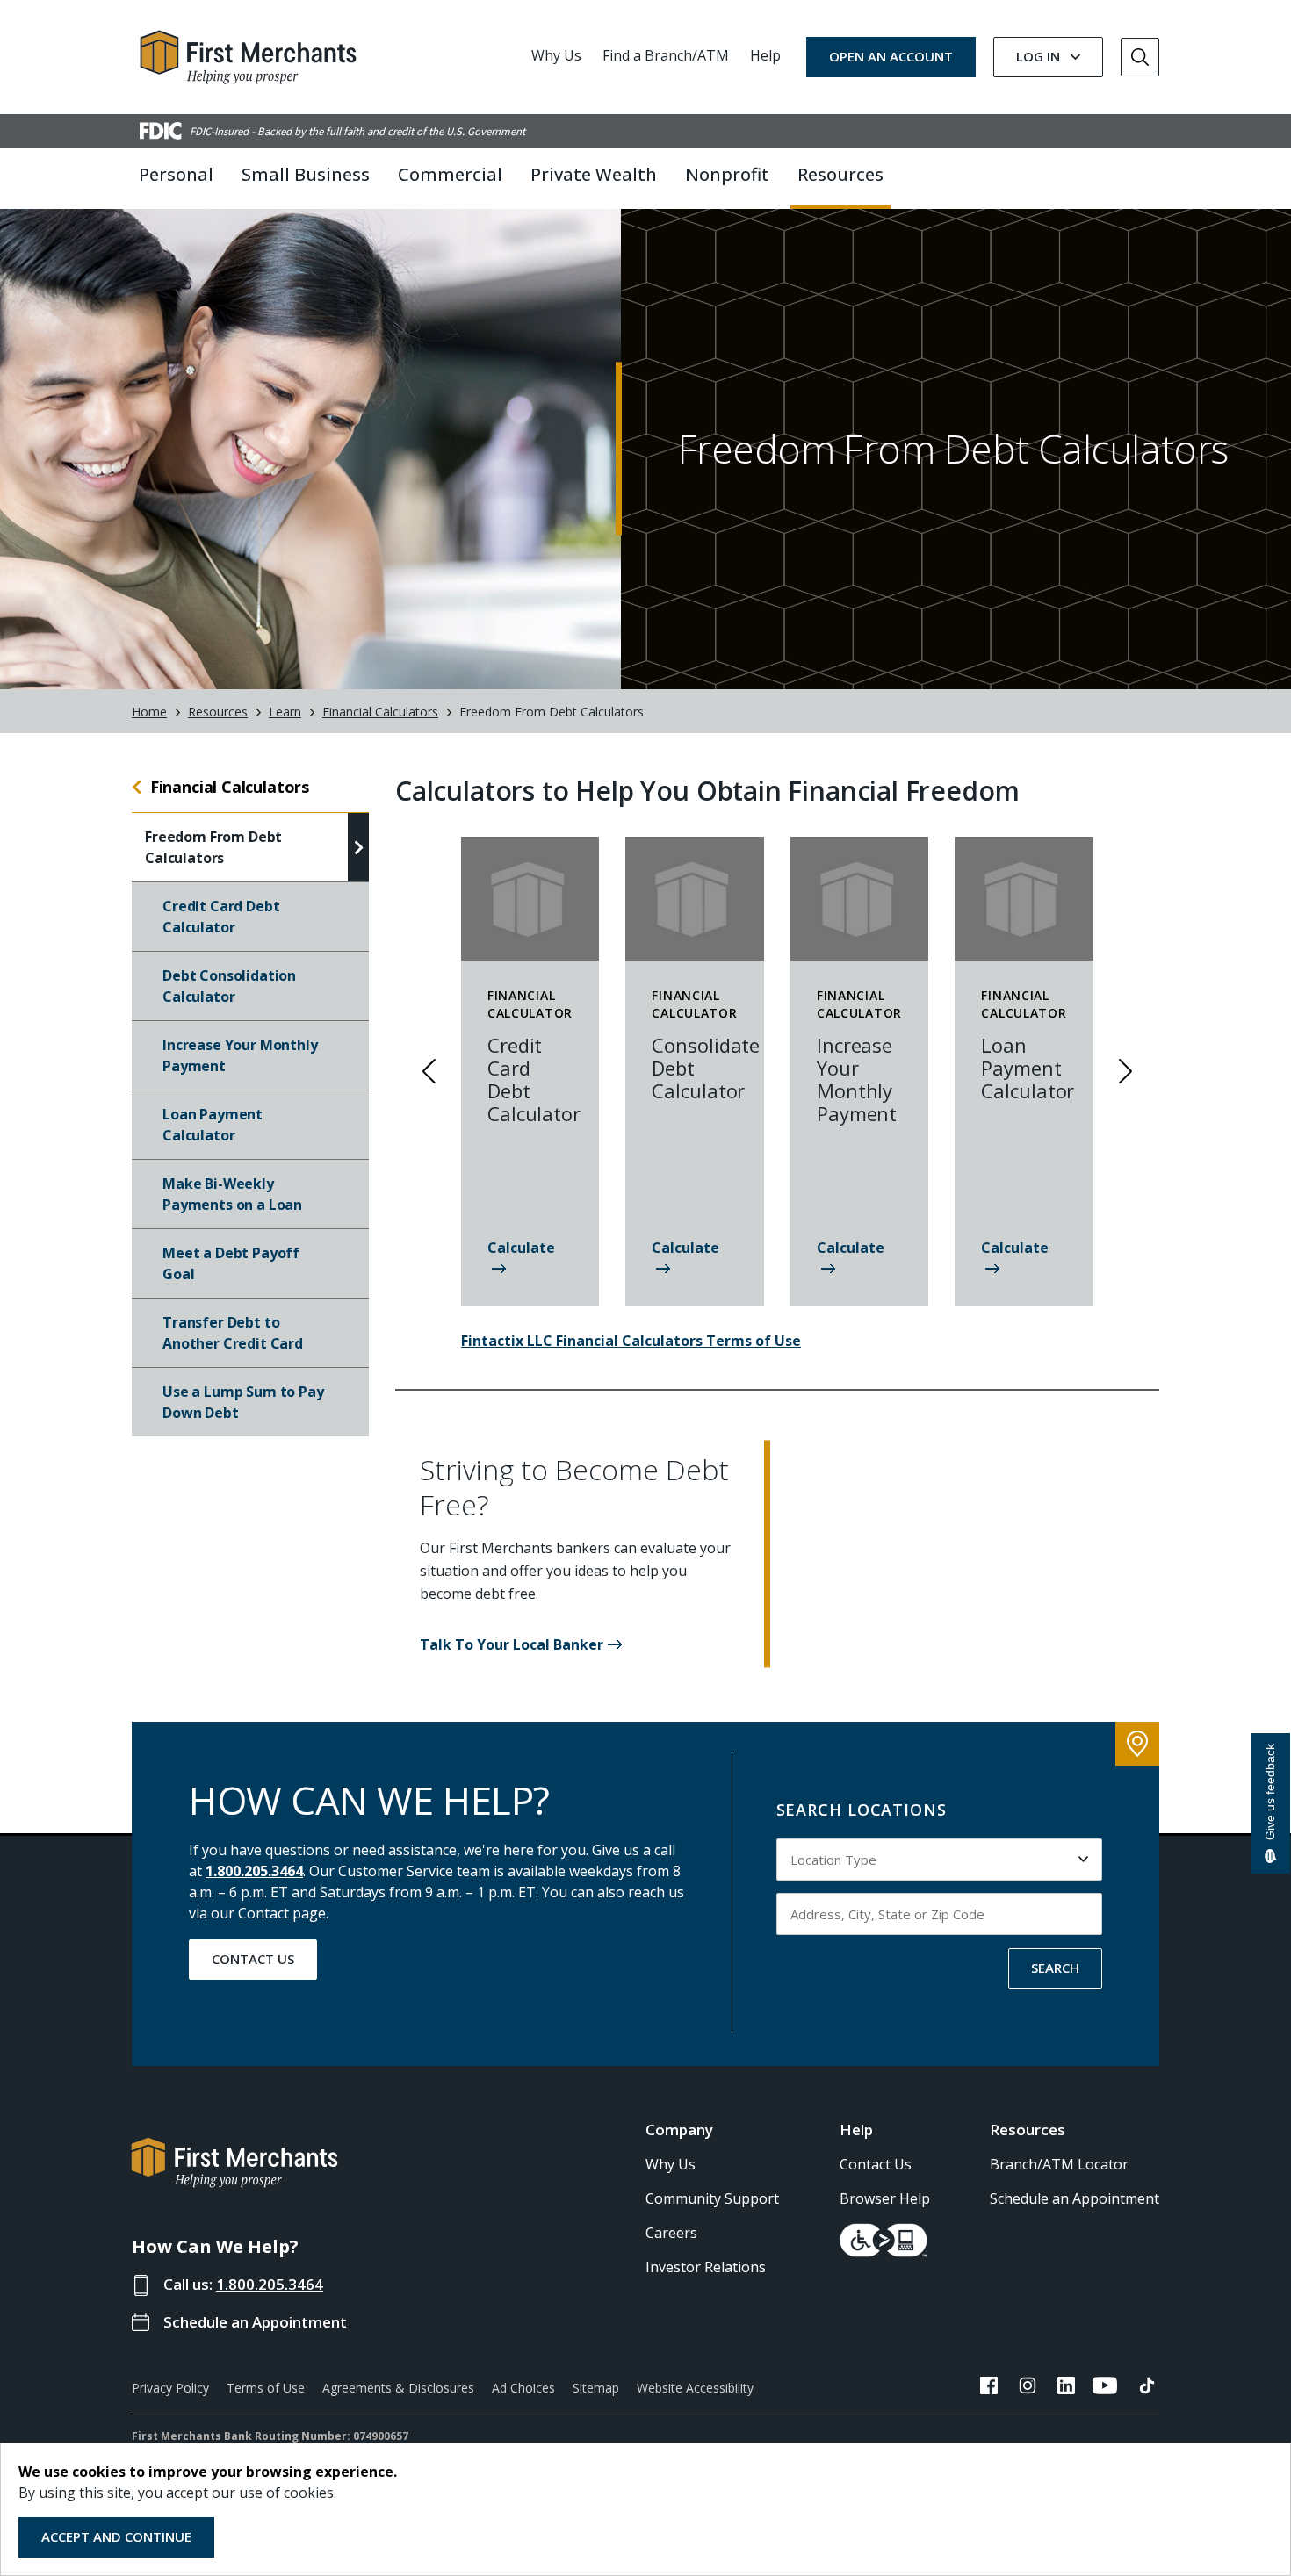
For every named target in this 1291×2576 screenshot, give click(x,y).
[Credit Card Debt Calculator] (530, 1269)
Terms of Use (266, 2388)
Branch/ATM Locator (1059, 2164)
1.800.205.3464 (254, 1871)
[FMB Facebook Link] (989, 2388)
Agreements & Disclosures (398, 2388)
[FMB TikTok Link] (1147, 2388)
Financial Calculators (380, 712)
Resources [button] (840, 174)
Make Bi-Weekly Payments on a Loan (232, 1194)
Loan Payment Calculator (213, 1125)
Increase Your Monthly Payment (240, 1055)
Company (679, 2130)
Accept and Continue (116, 2536)
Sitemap (596, 2388)
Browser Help (885, 2198)
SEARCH (1055, 1968)
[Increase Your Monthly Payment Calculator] (860, 1269)
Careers (671, 2233)
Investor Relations (706, 2267)
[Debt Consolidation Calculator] (695, 1269)
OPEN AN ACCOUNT (891, 56)
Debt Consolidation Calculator (229, 986)
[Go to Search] (1140, 57)
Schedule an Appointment (255, 2322)
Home (149, 712)
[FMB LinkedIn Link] (1066, 2388)
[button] (521, 1644)
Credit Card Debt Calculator (221, 917)
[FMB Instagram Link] (1028, 2388)
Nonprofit (727, 174)
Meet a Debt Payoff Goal (231, 1263)
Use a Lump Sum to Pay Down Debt (243, 1402)
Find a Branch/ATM (666, 55)
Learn (285, 712)
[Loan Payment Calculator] (1024, 1269)
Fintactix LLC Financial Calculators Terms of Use (631, 1341)
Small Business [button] (306, 174)
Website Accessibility (695, 2388)
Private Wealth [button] (594, 174)
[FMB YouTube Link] (1105, 2388)
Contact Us (253, 1959)
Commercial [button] (450, 174)
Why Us (556, 55)
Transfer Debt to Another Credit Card (233, 1333)
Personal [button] (176, 174)
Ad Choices (523, 2388)
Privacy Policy (170, 2388)
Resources (218, 712)
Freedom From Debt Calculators (213, 847)
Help (765, 55)
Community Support (712, 2198)
